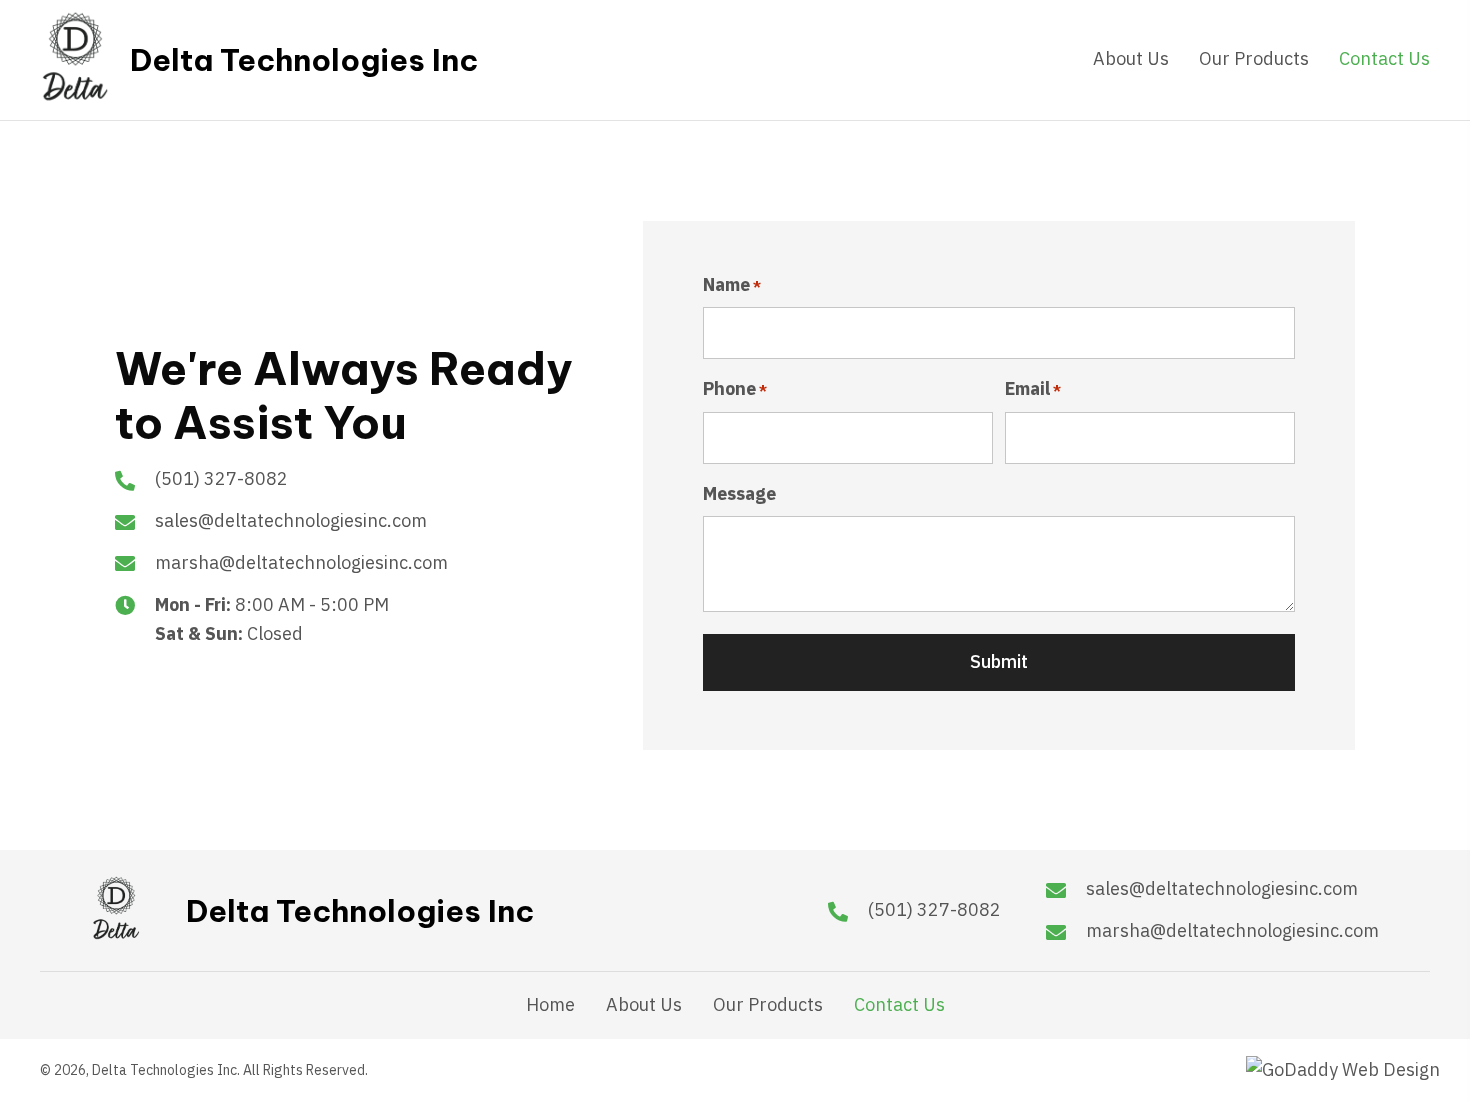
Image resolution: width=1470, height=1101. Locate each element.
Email (1033, 388)
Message (739, 493)
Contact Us (899, 1005)
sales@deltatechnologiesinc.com (291, 520)
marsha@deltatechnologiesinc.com (301, 562)
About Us (644, 1005)
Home (550, 1005)
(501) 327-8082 (221, 478)
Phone (735, 388)
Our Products (768, 1005)
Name (732, 284)
